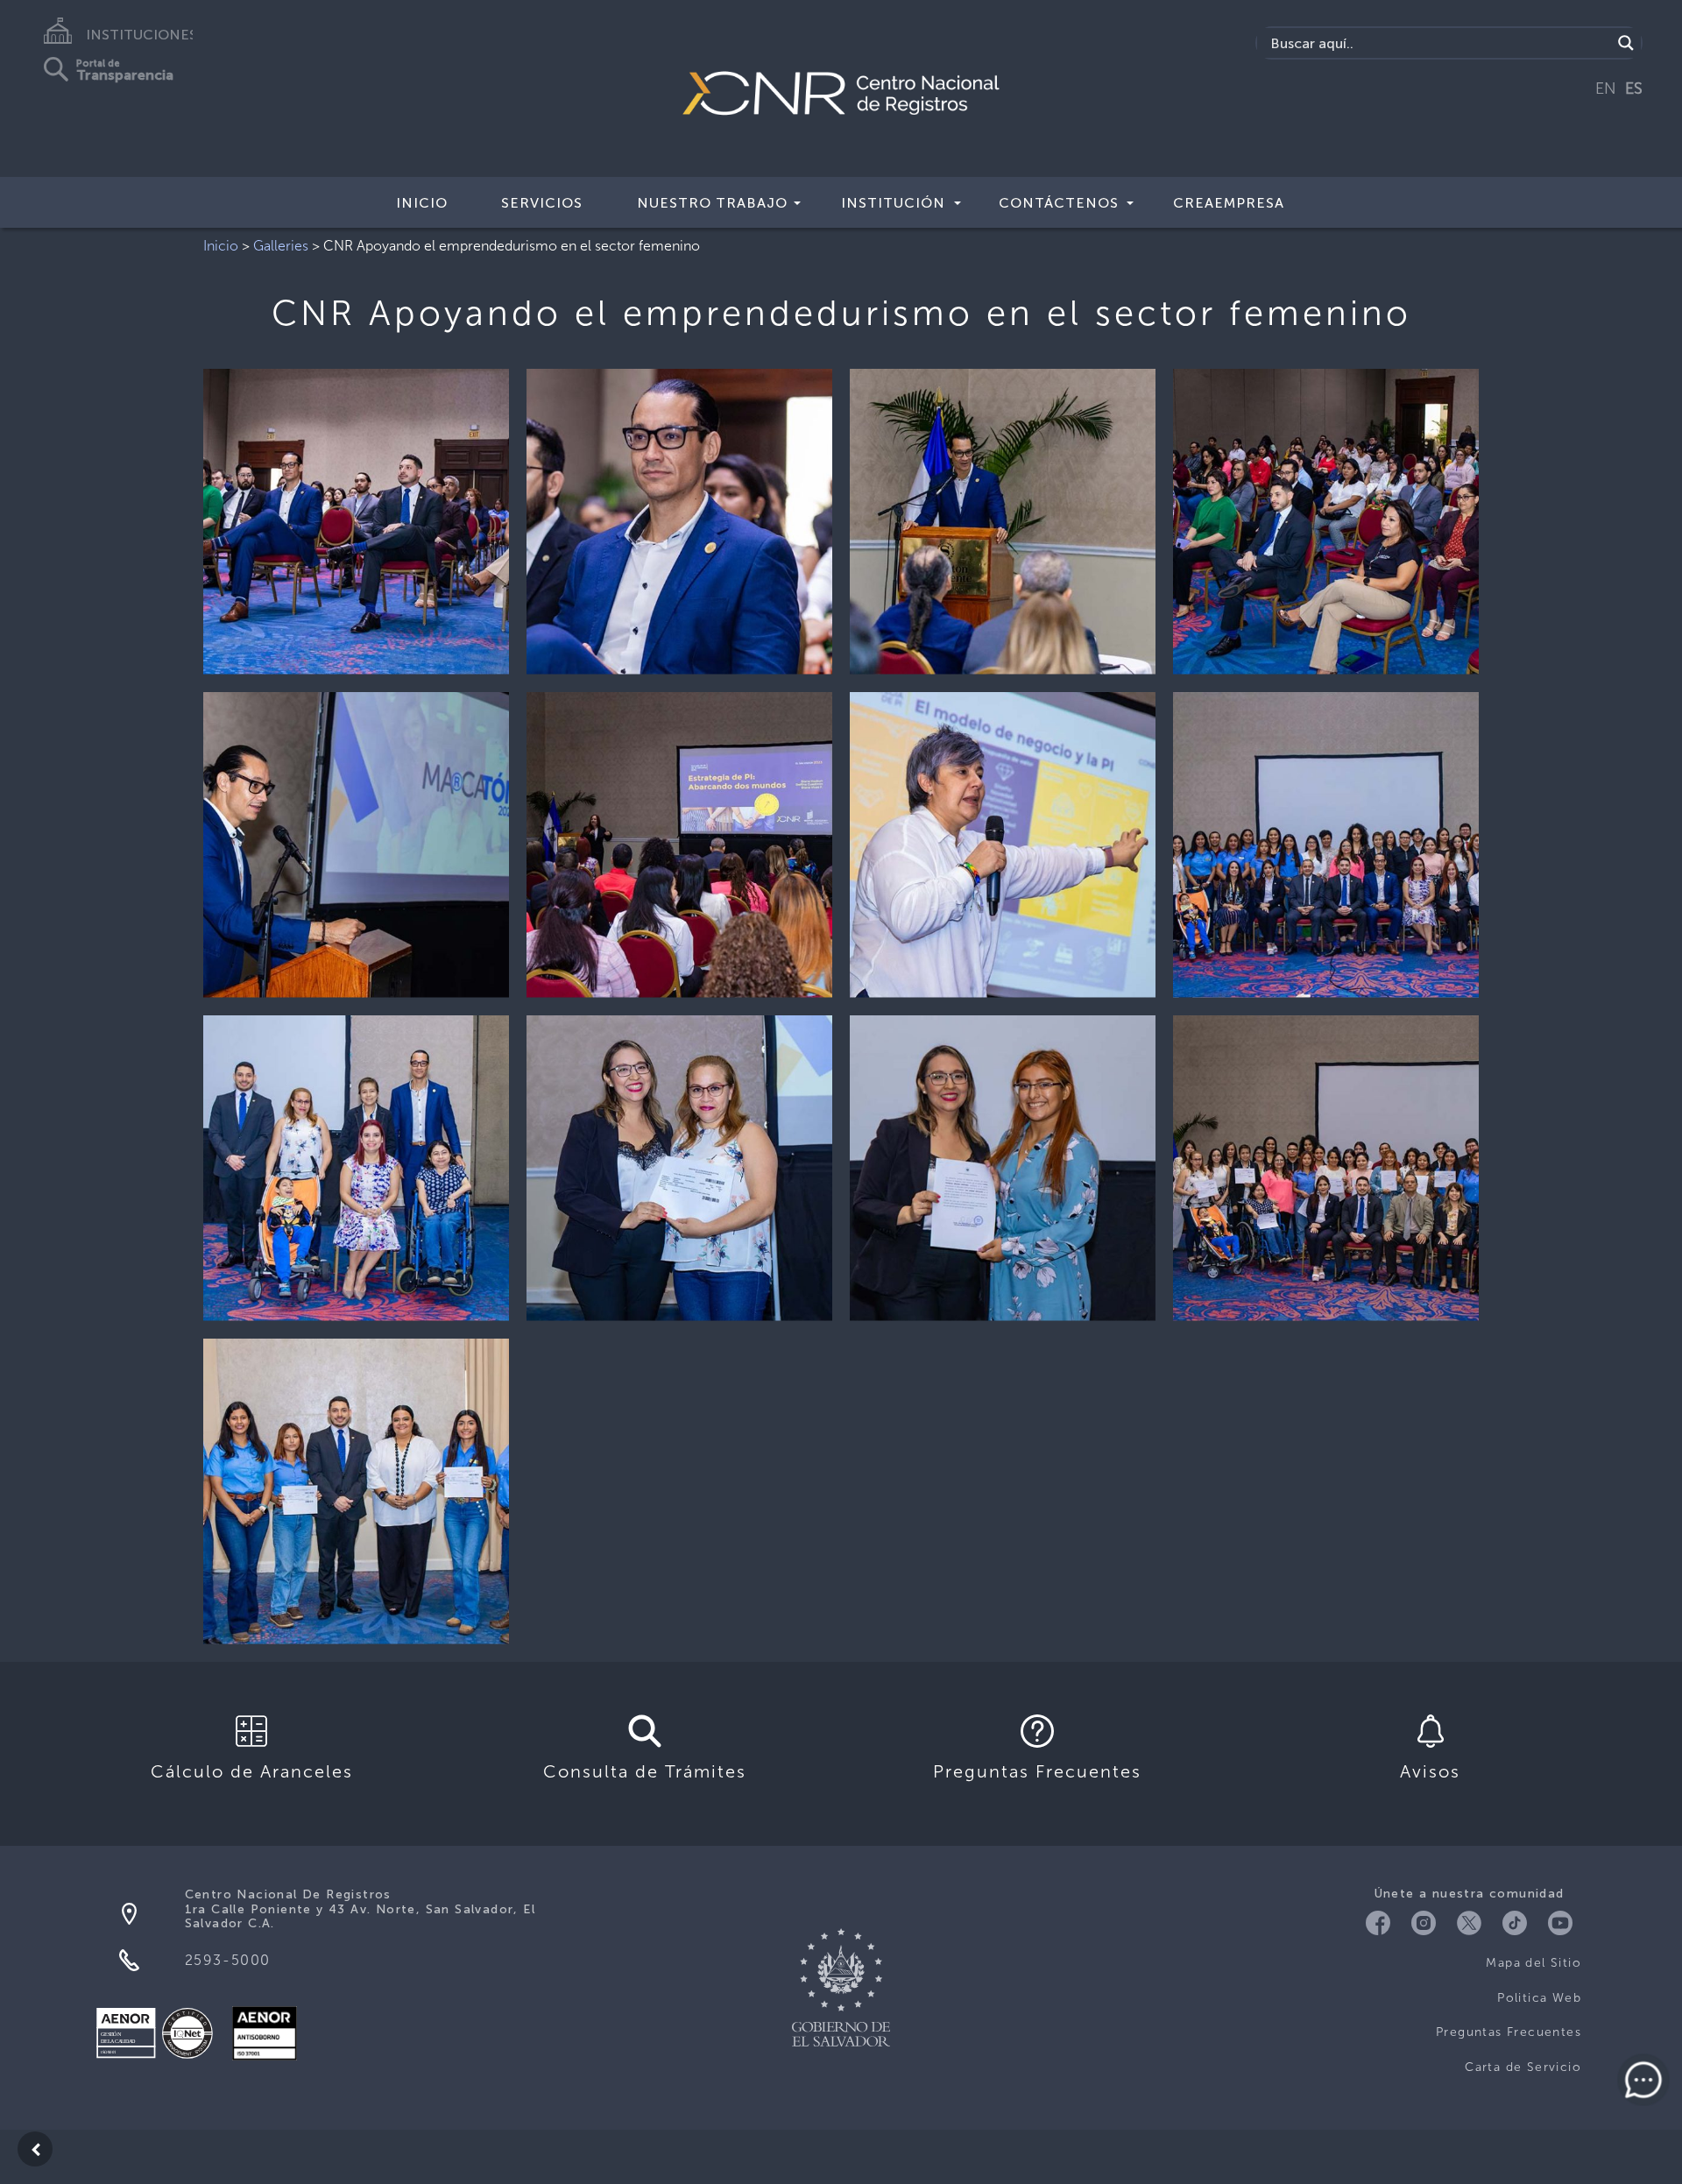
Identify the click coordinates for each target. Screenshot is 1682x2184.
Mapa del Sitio (1534, 1963)
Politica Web (1539, 1998)
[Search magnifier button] (1626, 43)
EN (1606, 88)
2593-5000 (228, 1960)
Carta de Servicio (1523, 2067)
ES (1634, 88)
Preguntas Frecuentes (1509, 2032)
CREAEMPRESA (1229, 203)
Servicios (542, 203)
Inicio (422, 203)
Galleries (281, 246)
